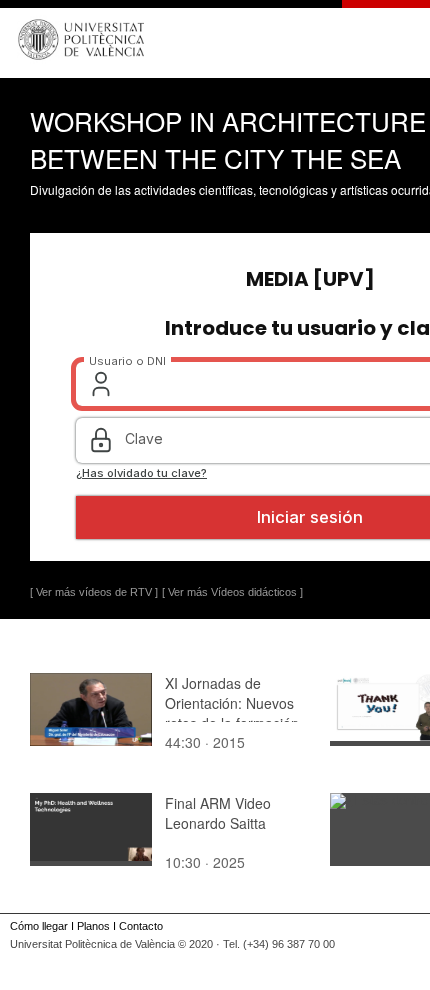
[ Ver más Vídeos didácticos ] (232, 592)
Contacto (141, 926)
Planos (93, 926)
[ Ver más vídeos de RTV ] (94, 592)
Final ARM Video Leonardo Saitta (218, 813)
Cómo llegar (39, 926)
